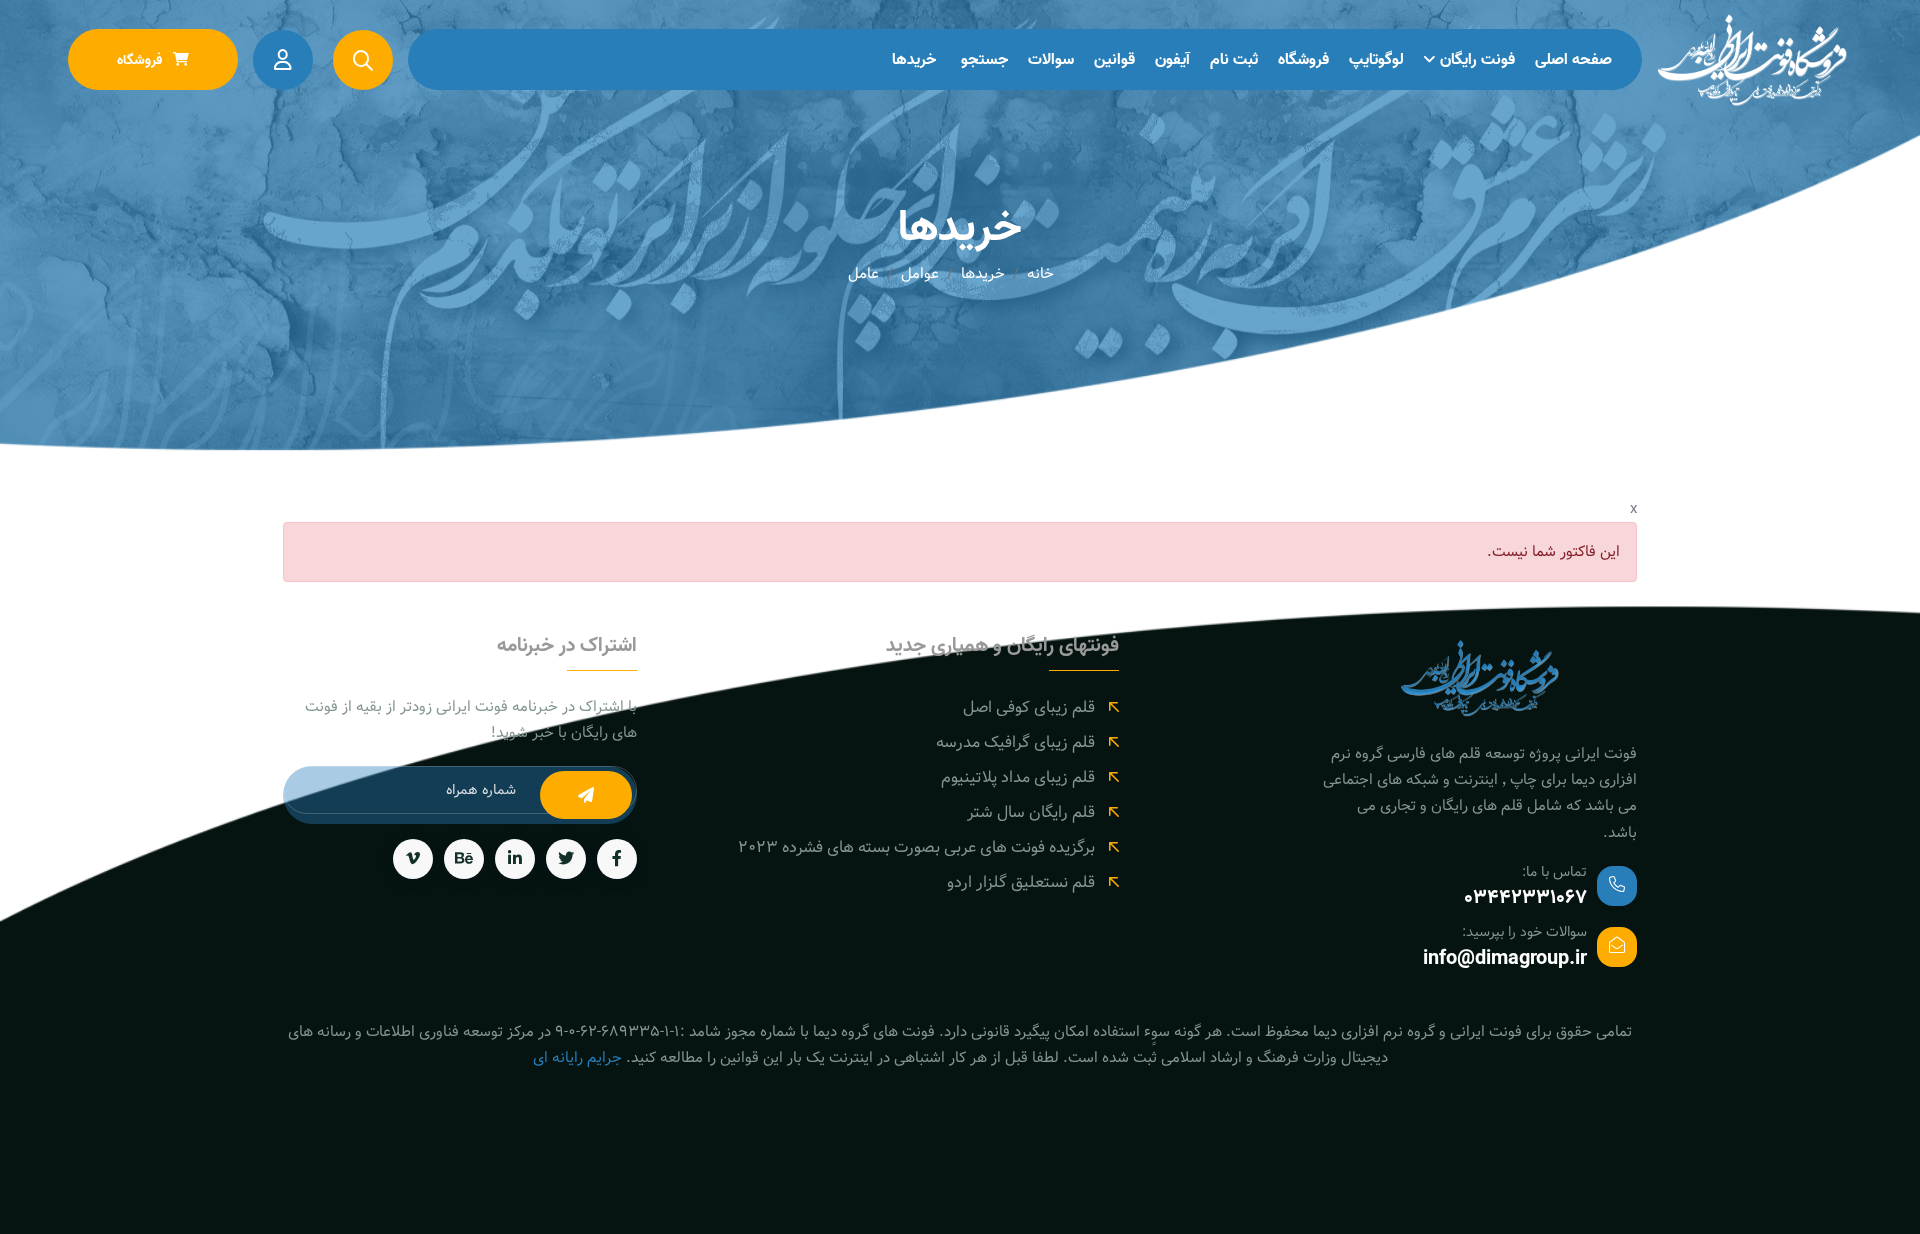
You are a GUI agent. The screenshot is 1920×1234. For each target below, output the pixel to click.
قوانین (1114, 60)
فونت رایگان (1477, 60)
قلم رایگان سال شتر (1031, 812)
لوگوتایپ (1376, 60)
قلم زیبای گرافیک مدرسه (1015, 742)
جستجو (984, 60)
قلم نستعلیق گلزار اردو (1021, 882)
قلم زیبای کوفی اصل (1029, 707)
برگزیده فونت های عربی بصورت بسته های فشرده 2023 (916, 847)
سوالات (1051, 60)
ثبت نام (1234, 60)
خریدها (914, 60)
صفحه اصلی (1573, 60)
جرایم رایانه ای (577, 1057)
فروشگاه (1303, 60)
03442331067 (1525, 898)
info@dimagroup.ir (1505, 959)
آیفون (1172, 60)
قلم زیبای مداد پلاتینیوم (1018, 777)
